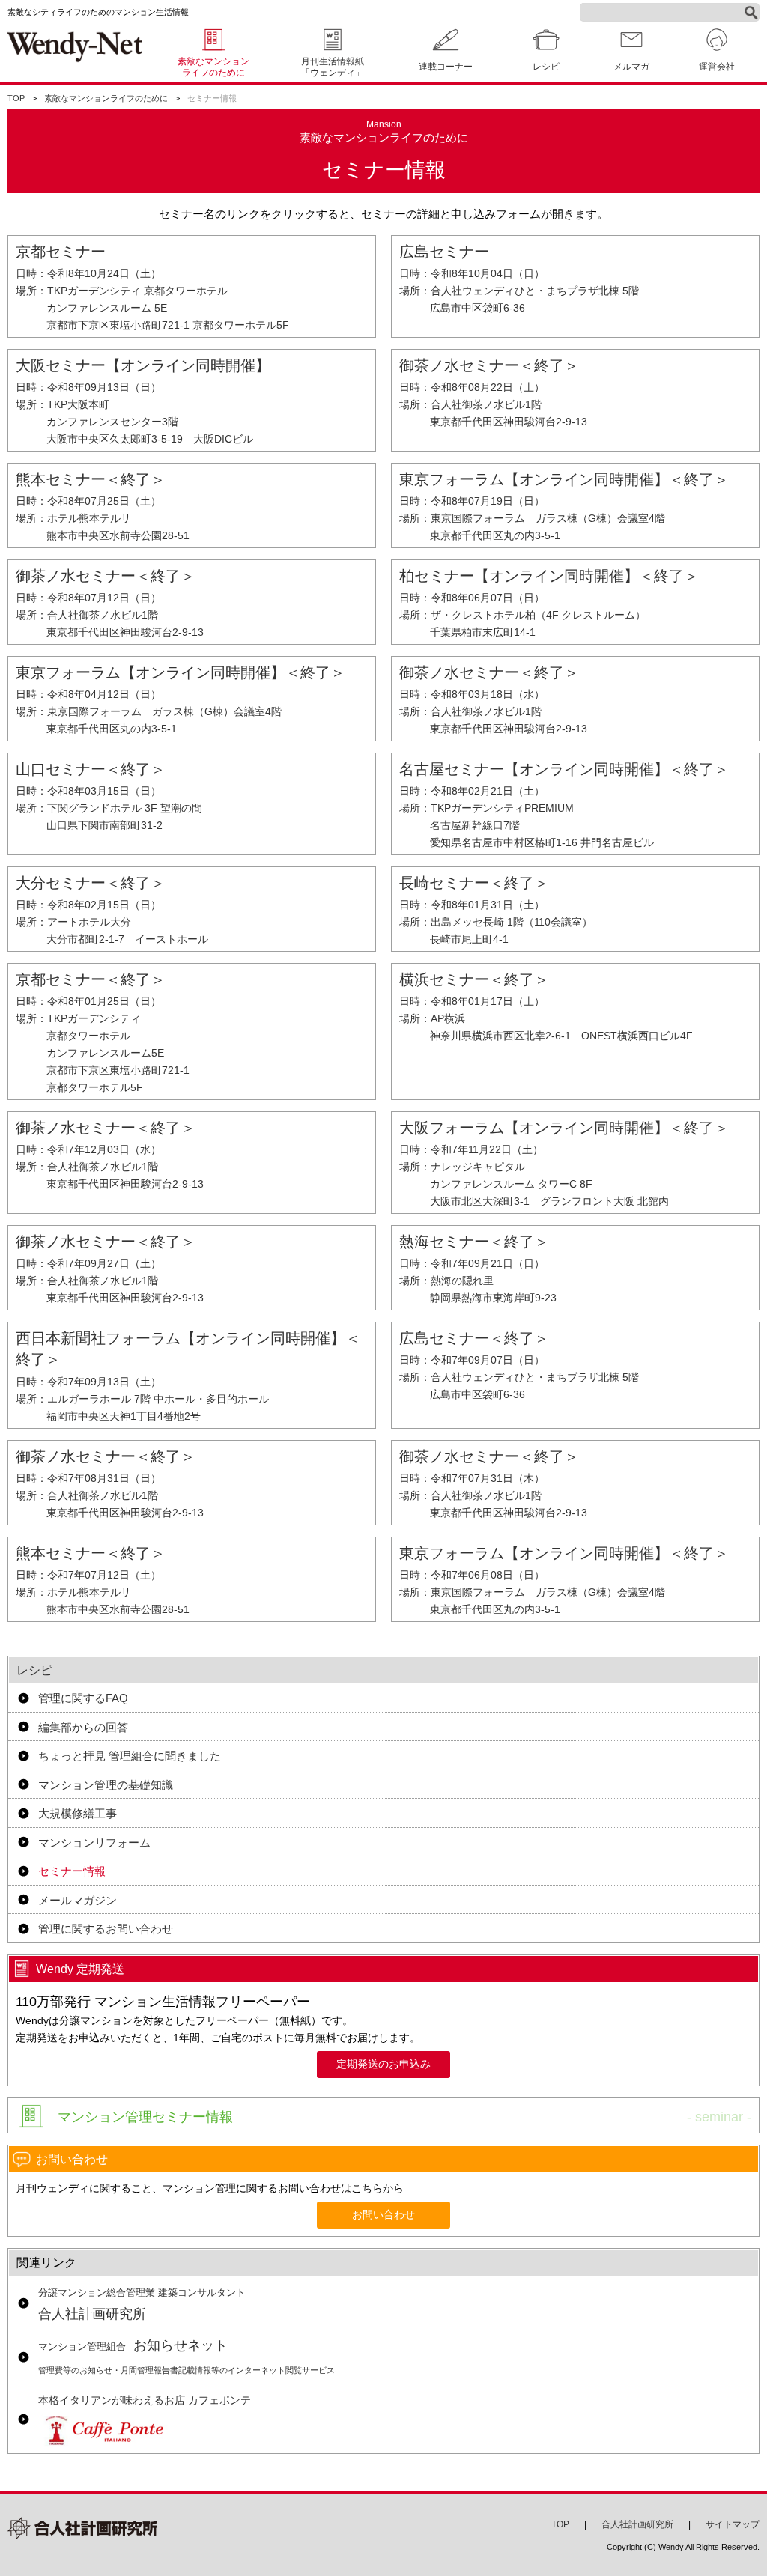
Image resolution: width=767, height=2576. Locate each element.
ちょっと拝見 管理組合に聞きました (130, 1756)
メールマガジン (78, 1900)
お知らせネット (187, 2356)
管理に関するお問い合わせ (106, 1929)
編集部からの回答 (83, 1727)
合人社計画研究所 (142, 2305)
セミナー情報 (72, 1871)
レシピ (34, 1670)
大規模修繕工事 (78, 1813)
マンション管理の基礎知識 (106, 1785)
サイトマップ (733, 2524)
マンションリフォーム (94, 1843)
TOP (16, 98)
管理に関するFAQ (83, 1698)
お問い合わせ (383, 2215)
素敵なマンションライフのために (213, 67)
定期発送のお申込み (383, 2064)
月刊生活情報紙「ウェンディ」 (333, 67)
